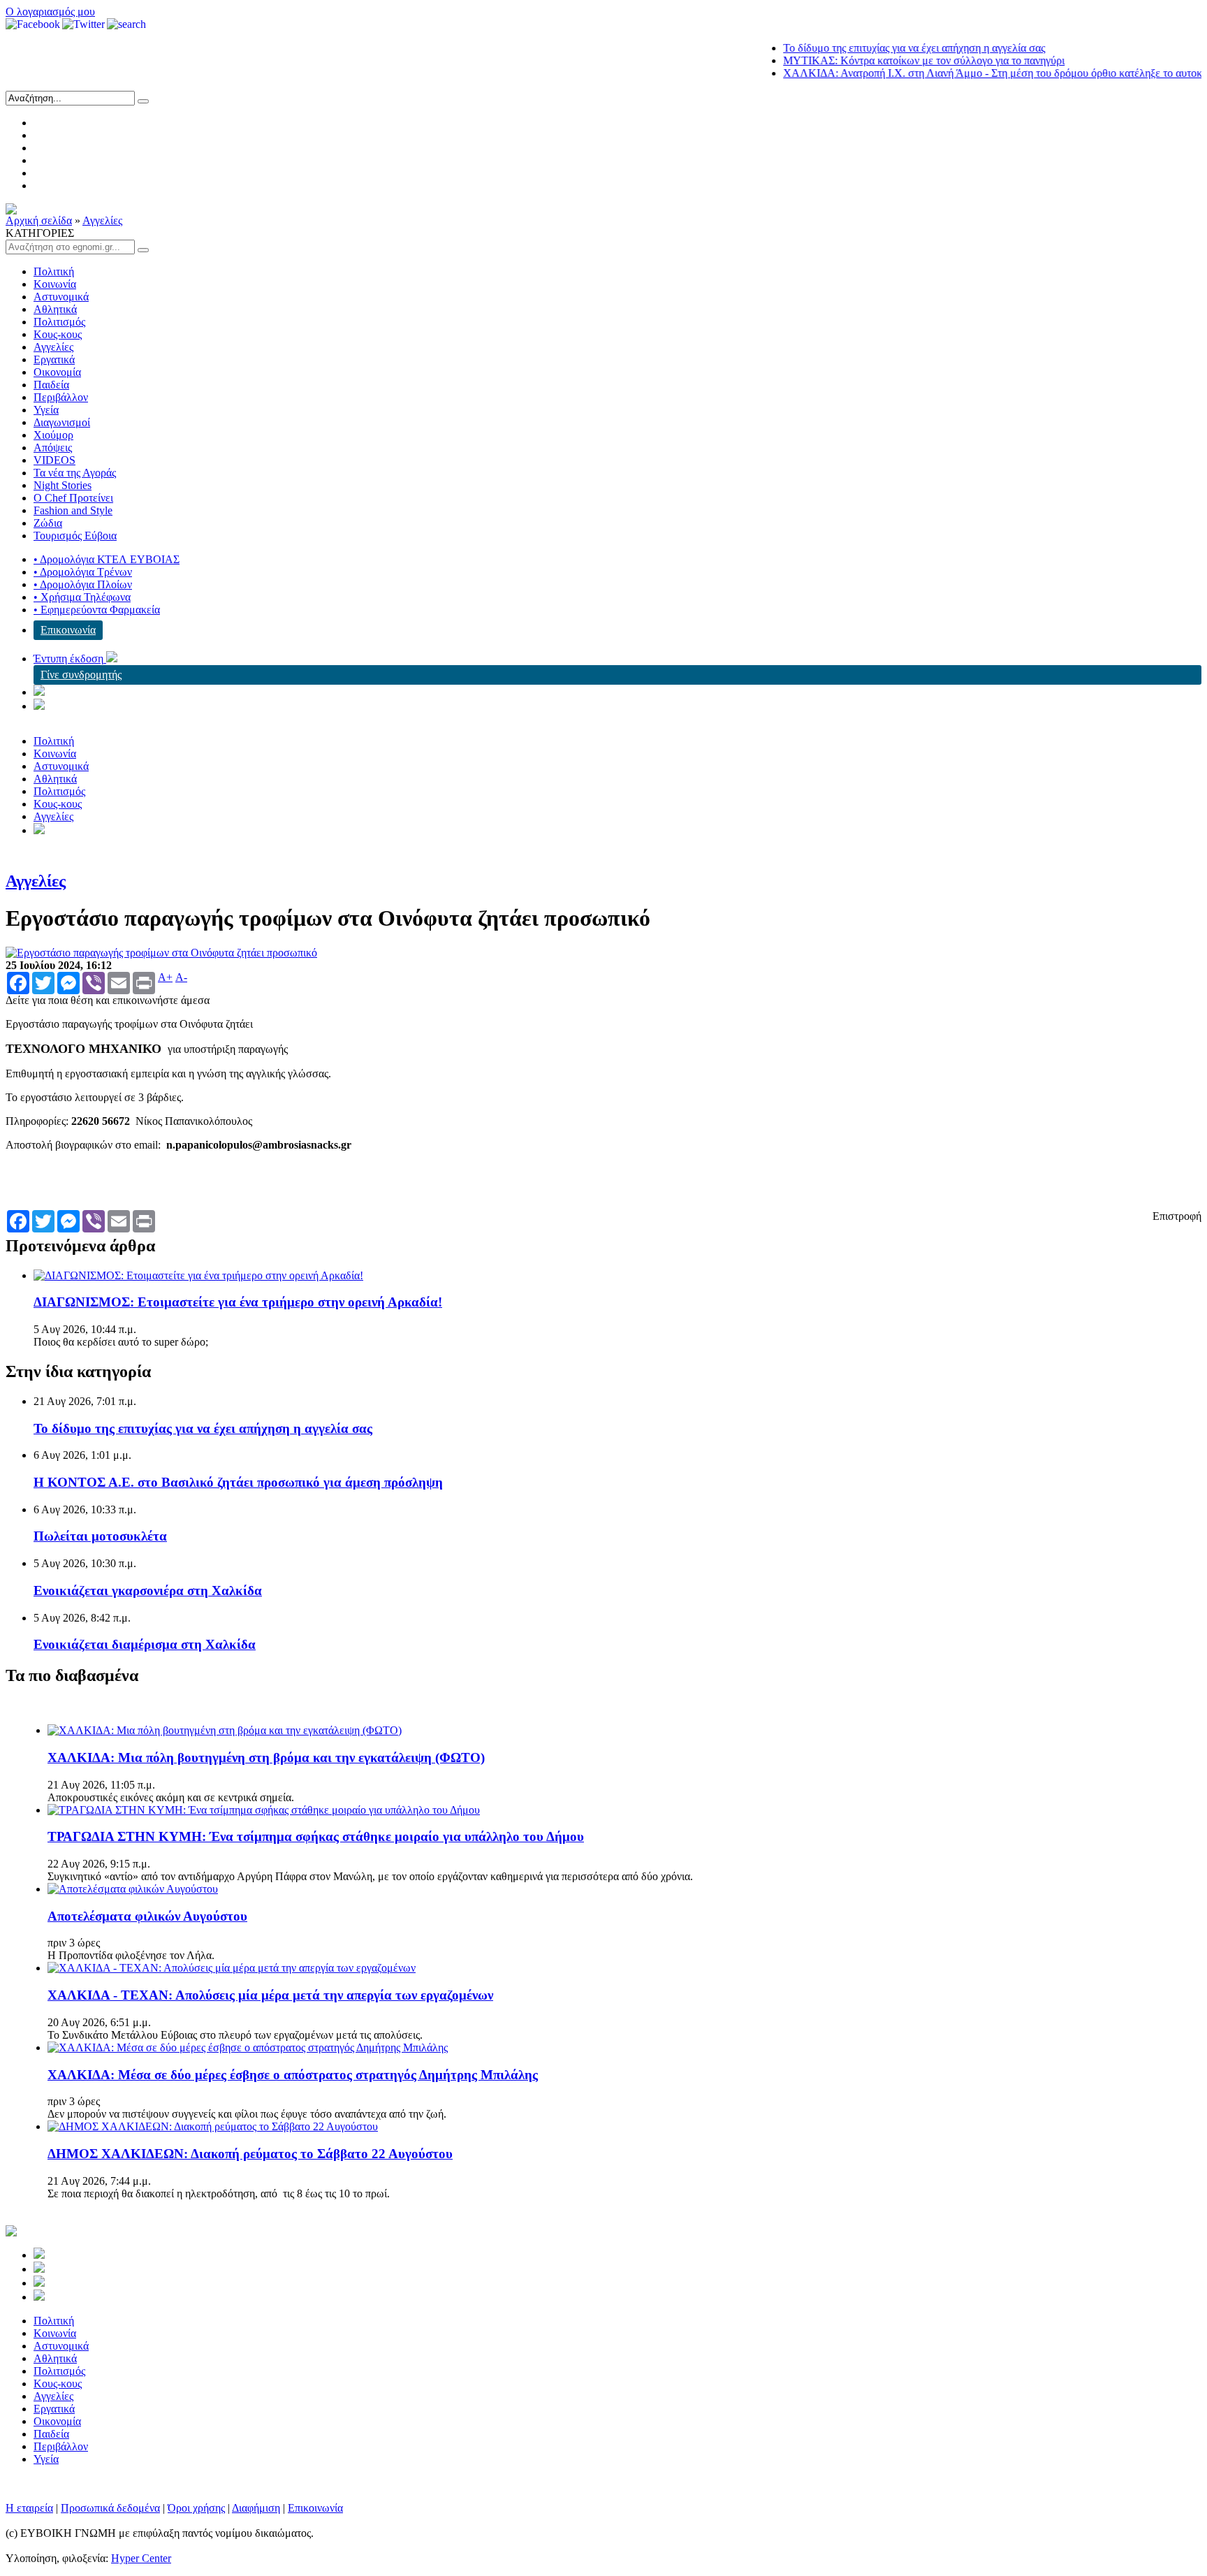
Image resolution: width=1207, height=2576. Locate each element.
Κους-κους (58, 334)
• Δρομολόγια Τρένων (83, 572)
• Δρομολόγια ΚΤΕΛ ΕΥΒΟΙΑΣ (107, 559)
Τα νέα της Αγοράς (75, 473)
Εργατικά (54, 359)
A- (181, 977)
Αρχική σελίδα (39, 220)
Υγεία (46, 410)
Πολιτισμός (59, 322)
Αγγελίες (102, 220)
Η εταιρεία (29, 2508)
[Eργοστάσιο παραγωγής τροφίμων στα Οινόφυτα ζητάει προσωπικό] (161, 953)
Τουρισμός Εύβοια (75, 536)
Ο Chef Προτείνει (73, 498)
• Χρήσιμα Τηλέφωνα (82, 597)
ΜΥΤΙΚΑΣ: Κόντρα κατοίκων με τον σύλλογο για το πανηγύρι (887, 60)
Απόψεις (53, 447)
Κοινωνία (55, 284)
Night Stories (63, 485)
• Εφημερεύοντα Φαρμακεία (97, 610)
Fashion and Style (73, 510)
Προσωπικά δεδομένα (110, 2508)
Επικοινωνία (68, 630)
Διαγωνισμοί (62, 422)
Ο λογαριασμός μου (50, 12)
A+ (165, 977)
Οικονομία (57, 372)
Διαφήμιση (256, 2508)
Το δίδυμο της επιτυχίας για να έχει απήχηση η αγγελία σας (877, 48)
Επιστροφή (1177, 1216)
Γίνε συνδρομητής (81, 675)
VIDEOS (54, 460)
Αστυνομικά (61, 297)
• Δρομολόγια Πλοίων (83, 584)
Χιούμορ (53, 435)
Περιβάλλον (61, 397)
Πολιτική (54, 271)
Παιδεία (51, 385)
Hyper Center (141, 2558)
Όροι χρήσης (196, 2508)
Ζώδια (48, 523)
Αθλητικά (55, 309)
